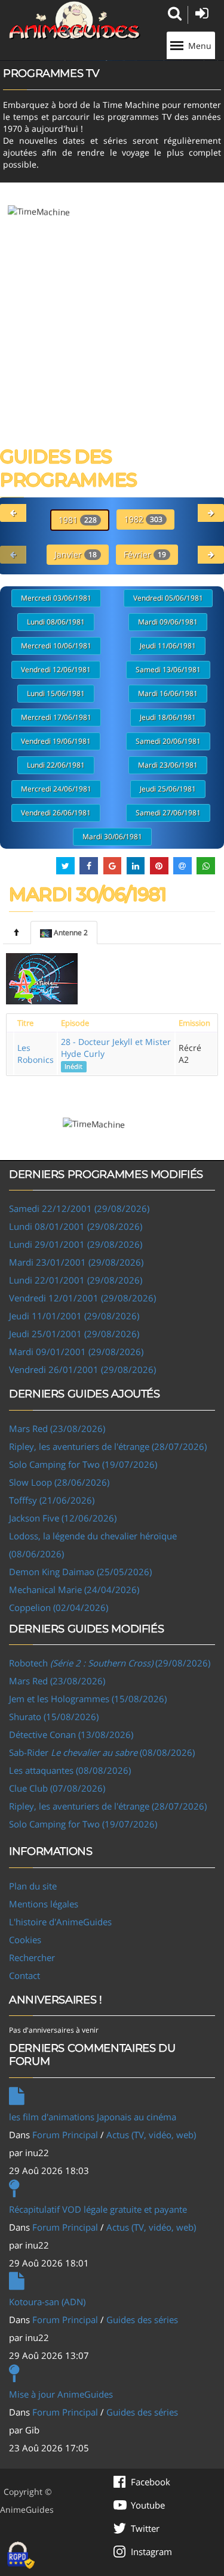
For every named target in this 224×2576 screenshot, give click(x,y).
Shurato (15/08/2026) (54, 1717)
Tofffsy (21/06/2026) (52, 1500)
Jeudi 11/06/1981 (168, 646)
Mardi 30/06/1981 (112, 836)
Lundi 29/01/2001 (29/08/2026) (76, 1244)
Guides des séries (142, 2320)
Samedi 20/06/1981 (168, 741)
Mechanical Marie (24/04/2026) (74, 1589)
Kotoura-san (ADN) (47, 2302)
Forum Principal (65, 2135)
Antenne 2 (71, 933)
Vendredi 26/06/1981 (56, 813)
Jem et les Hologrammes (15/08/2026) (88, 1699)
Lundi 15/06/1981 (56, 693)
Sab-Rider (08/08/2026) (102, 1752)
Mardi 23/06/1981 (168, 765)
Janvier (76, 554)
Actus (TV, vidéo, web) (151, 2135)
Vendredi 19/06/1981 (56, 741)
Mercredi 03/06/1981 (56, 598)
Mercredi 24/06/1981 (56, 789)
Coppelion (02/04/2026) (59, 1607)
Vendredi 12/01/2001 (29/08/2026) (82, 1298)
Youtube (148, 2505)
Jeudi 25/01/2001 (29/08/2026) (74, 1334)
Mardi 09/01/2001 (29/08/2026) (76, 1352)
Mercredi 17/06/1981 (56, 717)
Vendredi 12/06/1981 (56, 669)
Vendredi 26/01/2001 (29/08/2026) (82, 1369)
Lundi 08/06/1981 (56, 622)
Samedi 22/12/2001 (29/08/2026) (79, 1208)
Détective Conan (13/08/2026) (71, 1734)
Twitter (145, 2528)
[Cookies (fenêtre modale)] (21, 2556)
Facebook (151, 2482)
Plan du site (33, 1886)
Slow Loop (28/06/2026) (59, 1482)
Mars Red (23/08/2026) (57, 1428)
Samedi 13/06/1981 (168, 669)
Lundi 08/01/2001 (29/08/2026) (76, 1226)
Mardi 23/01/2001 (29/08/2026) (76, 1262)
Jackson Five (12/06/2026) (63, 1518)
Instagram (151, 2552)
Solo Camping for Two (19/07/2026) (83, 1464)
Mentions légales (44, 1904)
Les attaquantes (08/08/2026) (70, 1770)
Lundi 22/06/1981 (56, 765)
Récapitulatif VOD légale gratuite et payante (98, 2209)
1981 (78, 520)
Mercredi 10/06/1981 (56, 646)
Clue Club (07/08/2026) (57, 1788)
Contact (24, 1975)
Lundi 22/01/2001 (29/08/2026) (76, 1280)
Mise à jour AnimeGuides (61, 2394)
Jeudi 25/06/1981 (168, 789)
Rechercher (32, 1957)
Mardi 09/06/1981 (168, 622)
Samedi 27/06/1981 (168, 813)
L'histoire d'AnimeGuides (60, 1922)
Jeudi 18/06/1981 (168, 717)
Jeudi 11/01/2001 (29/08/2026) (74, 1316)
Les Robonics (36, 1054)
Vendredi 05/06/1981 (168, 598)
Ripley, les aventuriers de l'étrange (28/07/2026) (108, 1446)
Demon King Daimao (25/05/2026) (80, 1572)
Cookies (25, 1940)
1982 (143, 519)
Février (145, 554)
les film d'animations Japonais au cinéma (93, 2117)
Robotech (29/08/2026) (110, 1663)
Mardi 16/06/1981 (168, 693)
